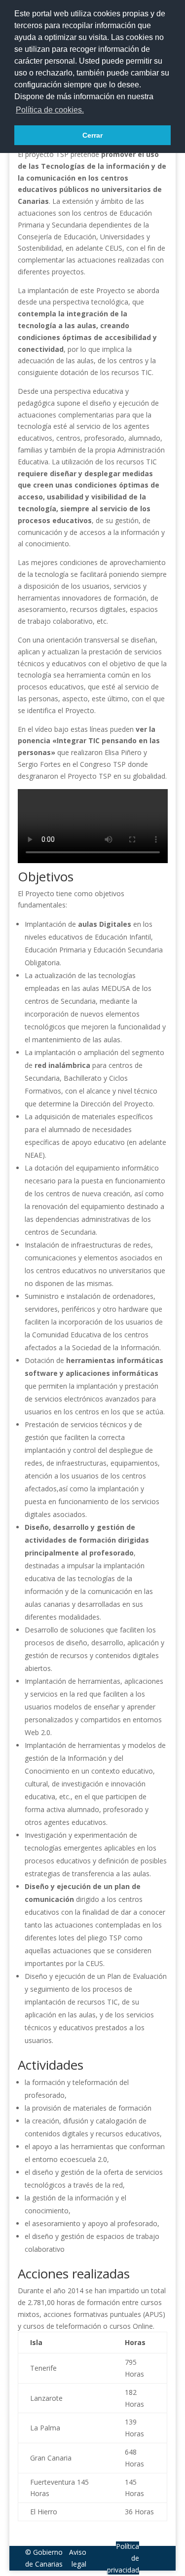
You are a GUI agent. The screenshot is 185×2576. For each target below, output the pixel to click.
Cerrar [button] (92, 135)
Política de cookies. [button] (50, 110)
